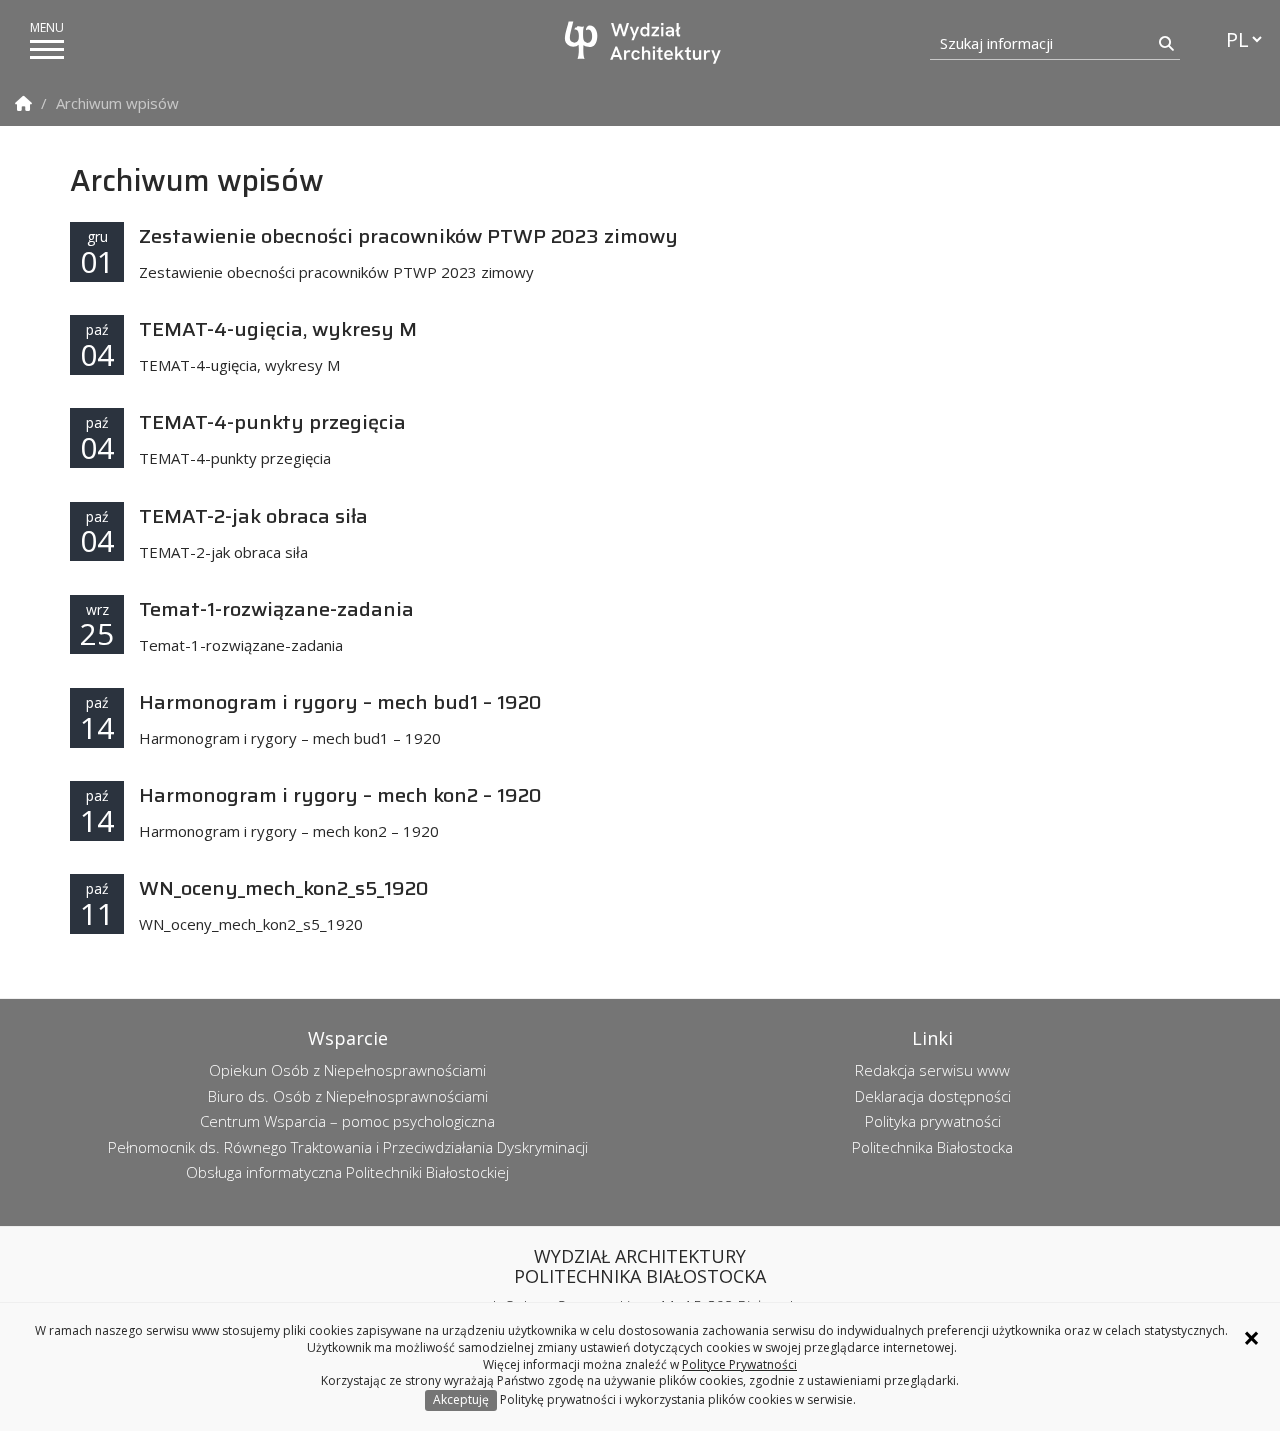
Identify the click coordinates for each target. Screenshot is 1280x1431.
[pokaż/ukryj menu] (47, 49)
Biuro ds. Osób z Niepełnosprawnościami (348, 1096)
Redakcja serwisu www (932, 1070)
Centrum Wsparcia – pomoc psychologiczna (347, 1121)
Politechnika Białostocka (932, 1147)
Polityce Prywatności (739, 1364)
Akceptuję (461, 1399)
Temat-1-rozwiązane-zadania (276, 609)
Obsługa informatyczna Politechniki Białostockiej (347, 1172)
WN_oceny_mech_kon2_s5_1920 (284, 888)
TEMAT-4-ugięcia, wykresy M (278, 329)
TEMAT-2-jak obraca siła (253, 516)
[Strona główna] (645, 42)
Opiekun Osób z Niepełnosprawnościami (347, 1070)
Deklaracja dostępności (933, 1096)
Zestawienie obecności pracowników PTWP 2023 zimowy (408, 236)
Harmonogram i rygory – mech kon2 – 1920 (340, 795)
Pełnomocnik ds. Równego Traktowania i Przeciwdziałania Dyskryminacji (348, 1147)
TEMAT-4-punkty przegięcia (272, 422)
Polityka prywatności (933, 1121)
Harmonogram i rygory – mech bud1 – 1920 (340, 702)
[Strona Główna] (23, 103)
